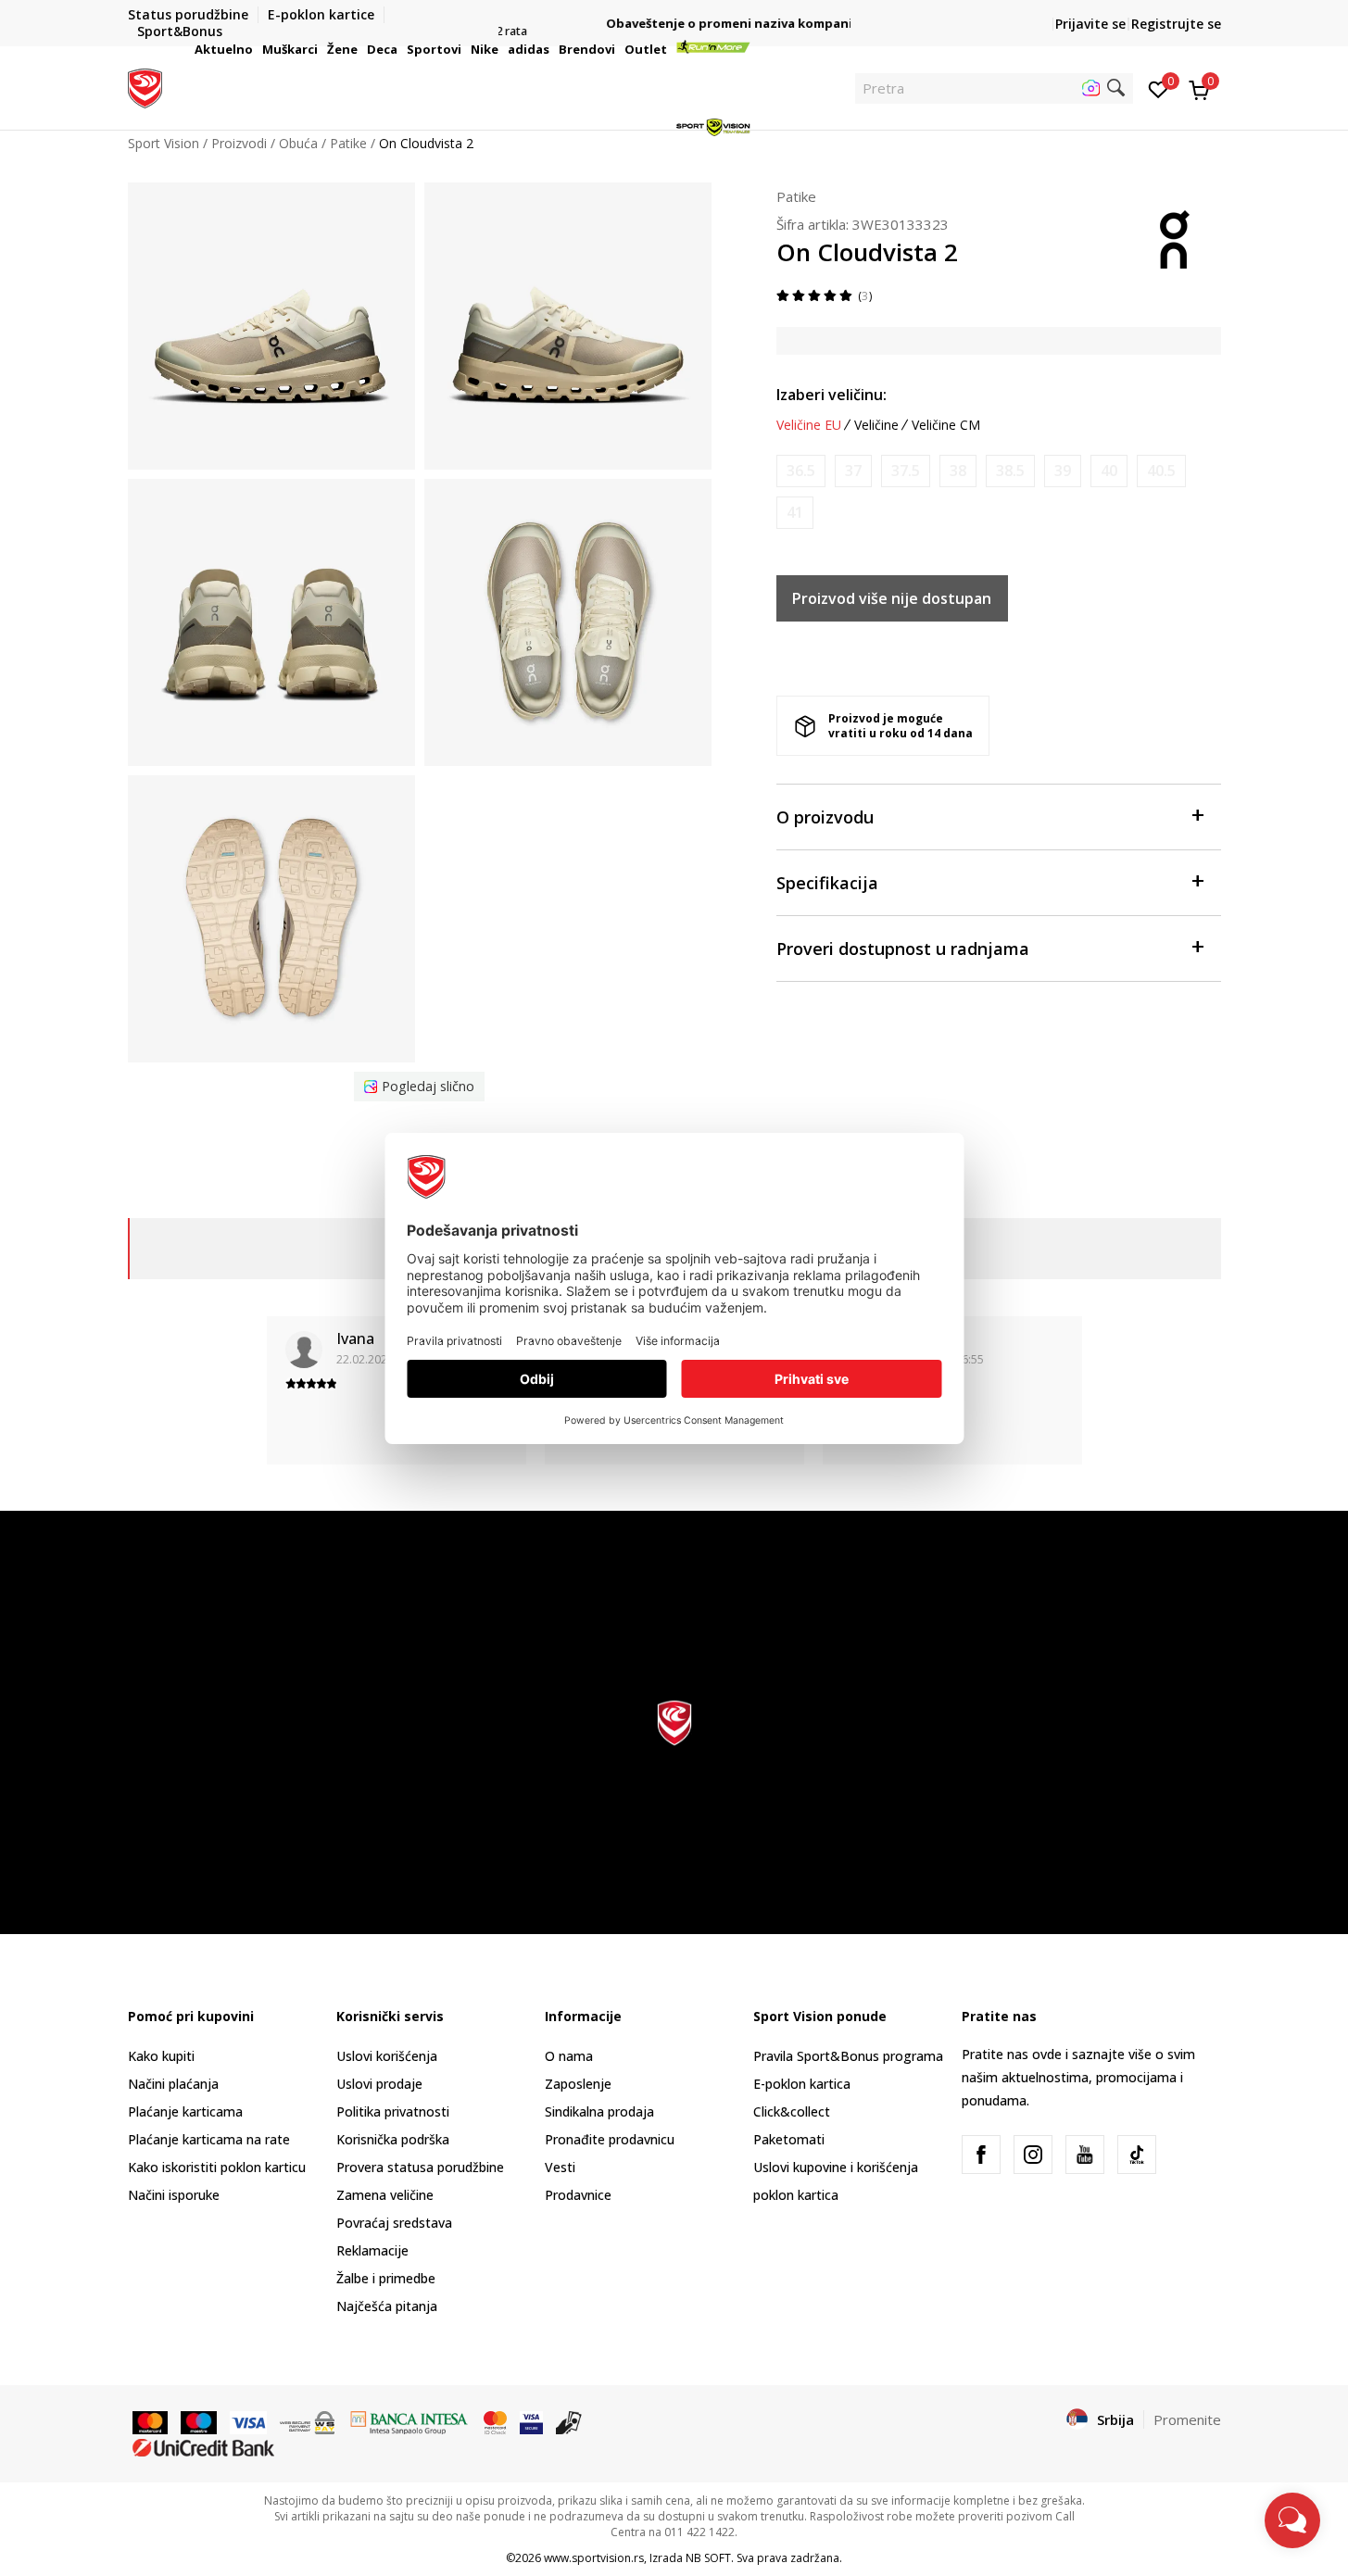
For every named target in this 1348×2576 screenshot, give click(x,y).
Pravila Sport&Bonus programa (848, 2056)
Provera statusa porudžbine (420, 2167)
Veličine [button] (876, 425)
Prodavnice (578, 2195)
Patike (796, 196)
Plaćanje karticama (185, 2111)
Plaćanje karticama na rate (209, 2139)
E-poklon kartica (802, 2084)
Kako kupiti (161, 2056)
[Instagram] (1033, 2155)
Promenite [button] (1187, 2419)
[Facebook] (981, 2155)
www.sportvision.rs (594, 2558)
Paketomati (789, 2139)
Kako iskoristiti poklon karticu (217, 2167)
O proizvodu (825, 817)
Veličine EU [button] (809, 425)
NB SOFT (708, 2558)
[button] (256, 49)
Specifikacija (827, 883)
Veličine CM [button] (946, 425)
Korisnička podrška (393, 2139)
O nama (569, 2056)
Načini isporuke (174, 2195)
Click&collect (792, 2111)
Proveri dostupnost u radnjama (903, 949)
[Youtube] (1085, 2155)
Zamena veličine (385, 2195)
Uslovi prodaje (379, 2084)
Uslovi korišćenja (387, 2056)
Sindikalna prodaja (599, 2111)
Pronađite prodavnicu (610, 2139)
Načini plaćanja (173, 2084)
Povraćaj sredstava (394, 2223)
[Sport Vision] (145, 86)
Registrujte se (1176, 24)
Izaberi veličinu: (831, 395)
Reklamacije (372, 2250)
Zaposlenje (578, 2084)
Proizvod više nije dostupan (892, 598)
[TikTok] (1137, 2155)
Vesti (560, 2167)
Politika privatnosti (393, 2111)
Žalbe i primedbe (386, 2278)
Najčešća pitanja (387, 2306)
